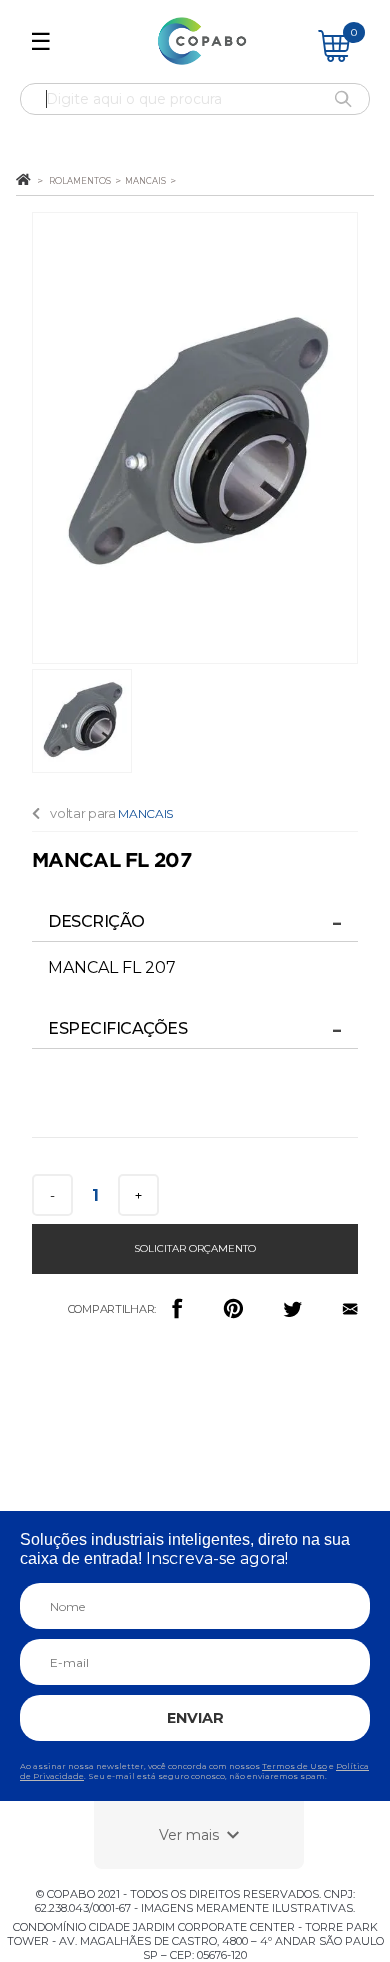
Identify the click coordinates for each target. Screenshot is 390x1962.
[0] (334, 56)
